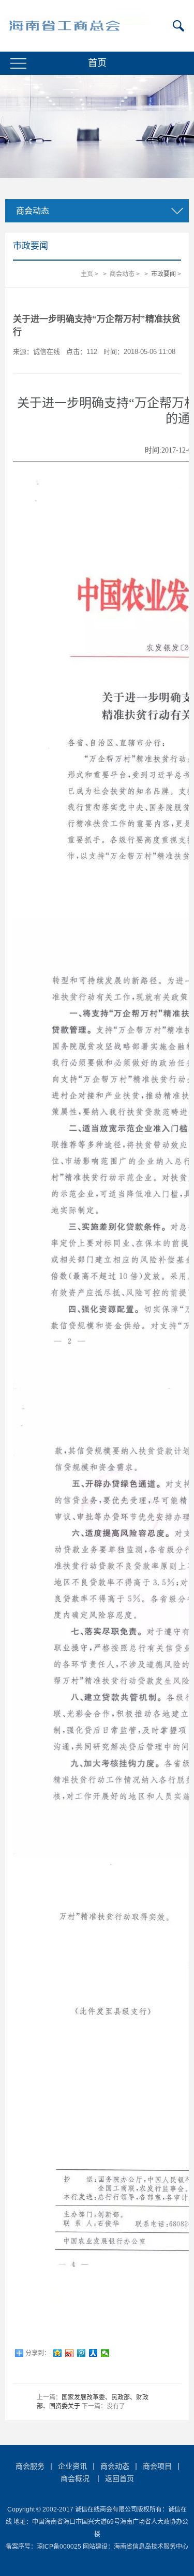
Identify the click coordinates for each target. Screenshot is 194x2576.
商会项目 (157, 2466)
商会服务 (30, 2466)
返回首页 (120, 2478)
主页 (87, 274)
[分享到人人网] (93, 2353)
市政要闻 (163, 274)
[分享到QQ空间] (58, 2353)
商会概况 (75, 2478)
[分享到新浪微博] (70, 2353)
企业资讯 (72, 2466)
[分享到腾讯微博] (81, 2353)
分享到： (38, 2353)
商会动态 (122, 274)
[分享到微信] (105, 2353)
